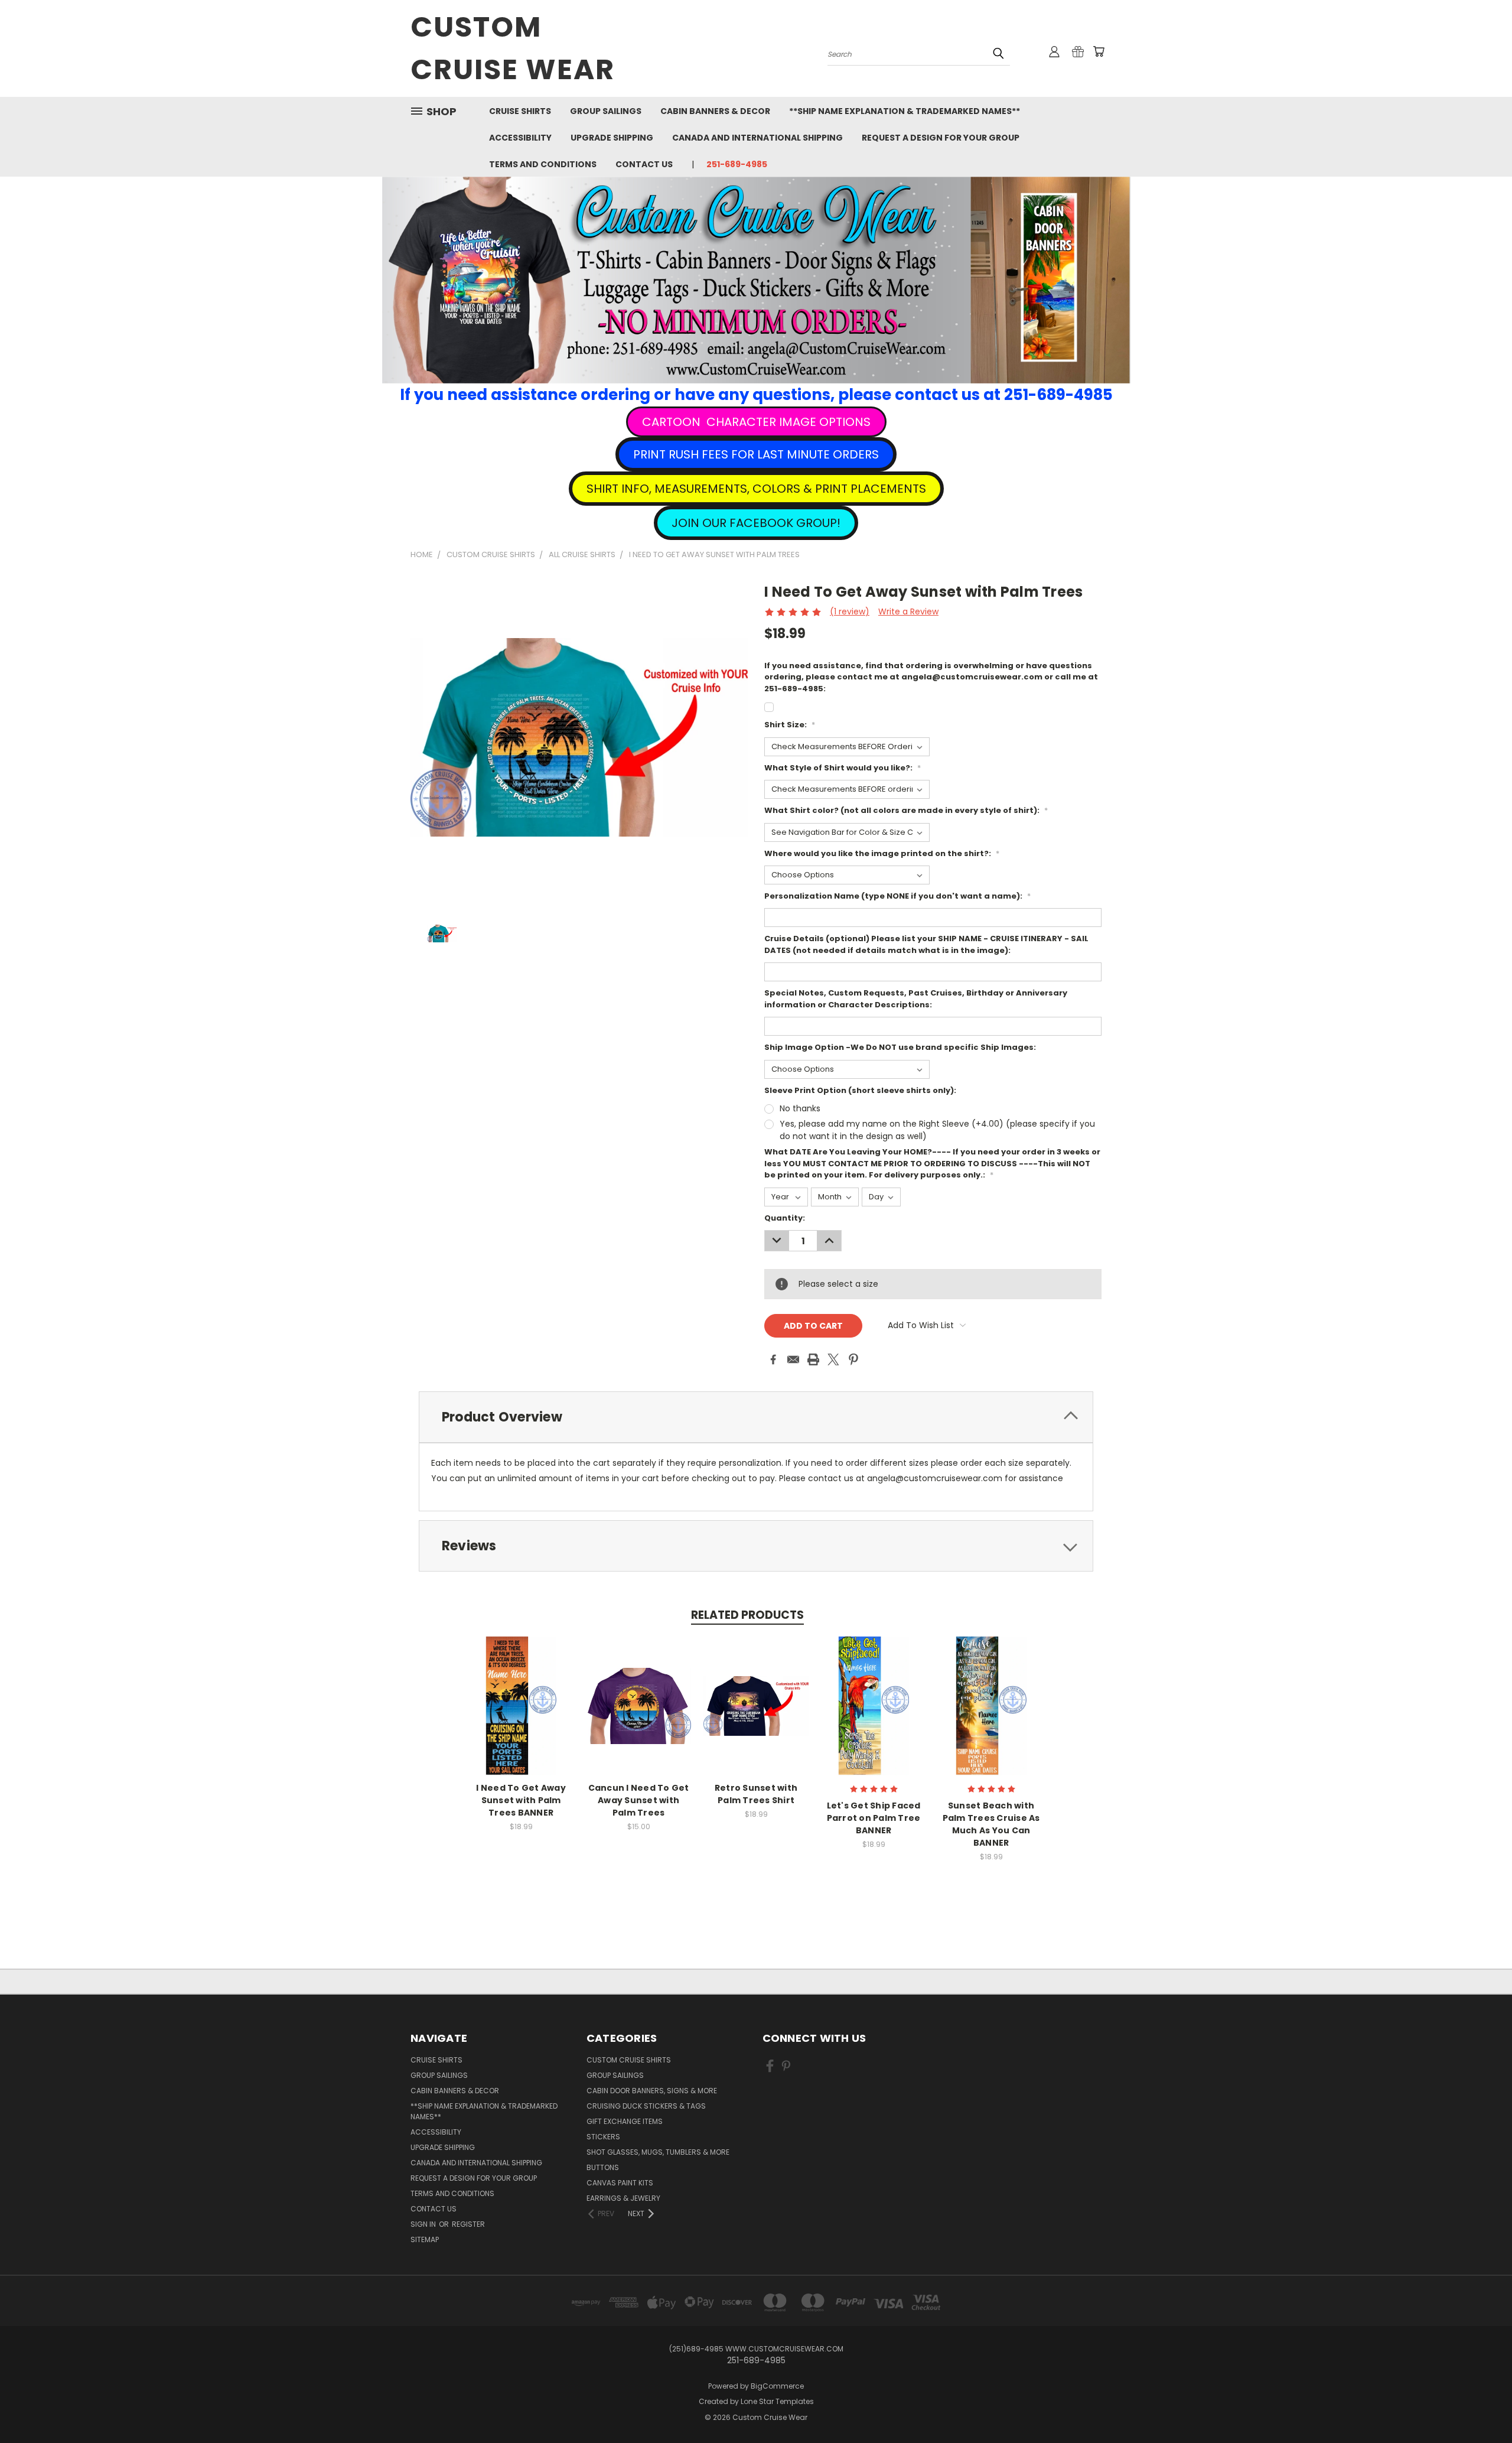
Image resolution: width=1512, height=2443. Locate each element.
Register (468, 2224)
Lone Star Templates (777, 2401)
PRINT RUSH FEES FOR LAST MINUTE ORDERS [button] (756, 454)
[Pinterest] (853, 1359)
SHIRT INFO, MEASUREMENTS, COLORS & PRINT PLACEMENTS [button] (756, 489)
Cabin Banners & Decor (715, 111)
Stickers (603, 2137)
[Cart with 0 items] (1099, 51)
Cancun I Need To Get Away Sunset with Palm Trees (639, 1800)
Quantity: (785, 1218)
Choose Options (521, 1715)
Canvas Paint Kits (620, 2183)
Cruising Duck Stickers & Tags (646, 2106)
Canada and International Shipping (757, 138)
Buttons (603, 2167)
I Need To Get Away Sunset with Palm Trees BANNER (521, 1800)
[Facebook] (773, 1359)
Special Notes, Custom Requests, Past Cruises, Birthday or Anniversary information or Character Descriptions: (916, 999)
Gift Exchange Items (625, 2121)
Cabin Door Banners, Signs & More (652, 2091)
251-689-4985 (737, 164)
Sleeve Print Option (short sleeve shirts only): (860, 1090)
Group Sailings (606, 111)
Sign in (424, 2224)
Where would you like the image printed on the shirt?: (882, 853)
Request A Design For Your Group (941, 138)
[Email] (793, 1359)
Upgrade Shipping (612, 138)
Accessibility (520, 138)
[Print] (813, 1359)
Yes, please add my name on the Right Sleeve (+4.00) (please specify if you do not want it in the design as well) (937, 1130)
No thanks (800, 1108)
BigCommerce (777, 2386)
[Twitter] (833, 1359)
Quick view (521, 1694)
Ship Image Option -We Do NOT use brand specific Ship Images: (900, 1047)
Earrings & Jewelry (623, 2198)
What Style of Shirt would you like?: (843, 768)
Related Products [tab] (747, 1615)
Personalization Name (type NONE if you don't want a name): (897, 896)
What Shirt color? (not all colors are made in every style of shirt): (906, 810)
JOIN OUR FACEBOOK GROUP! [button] (756, 523)
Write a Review (908, 611)
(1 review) (850, 611)
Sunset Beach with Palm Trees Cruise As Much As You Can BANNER (991, 1824)
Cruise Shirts (520, 111)
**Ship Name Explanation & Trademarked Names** (905, 111)
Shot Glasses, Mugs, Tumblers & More (658, 2152)
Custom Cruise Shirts (629, 2060)
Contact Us (644, 164)
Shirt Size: (790, 725)
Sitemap (425, 2239)
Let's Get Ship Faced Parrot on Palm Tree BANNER (874, 1818)
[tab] (756, 1417)
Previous (1481, 2406)
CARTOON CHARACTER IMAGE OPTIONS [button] (756, 422)
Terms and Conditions (543, 164)
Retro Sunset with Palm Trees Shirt (756, 1794)
